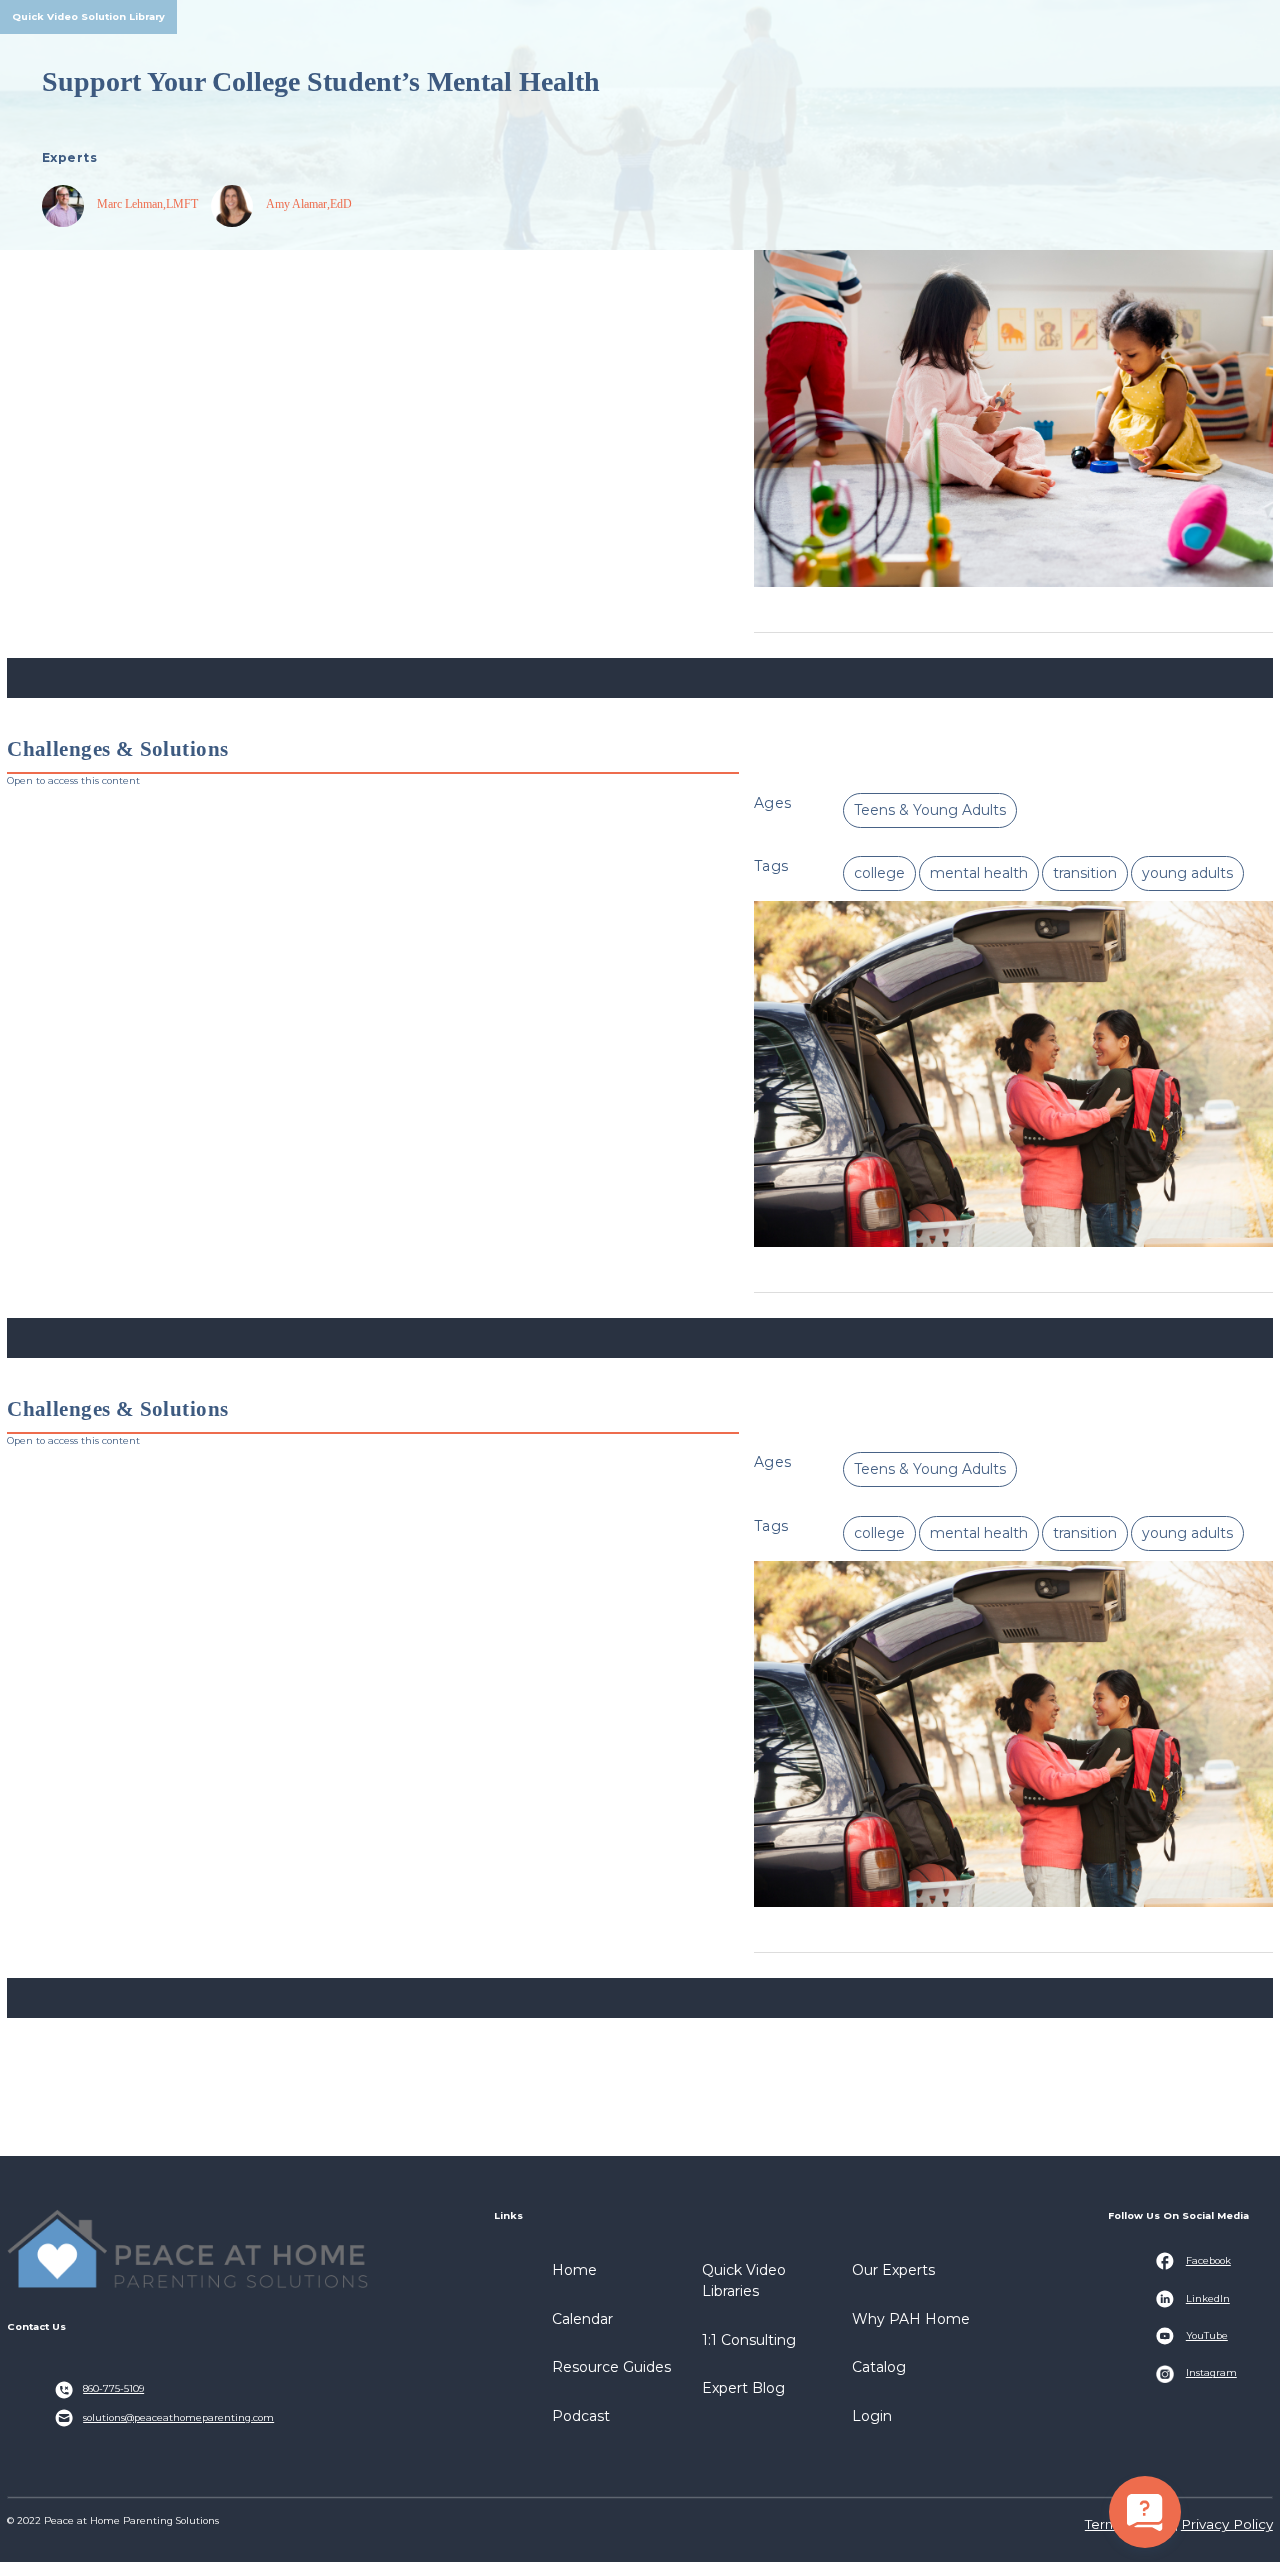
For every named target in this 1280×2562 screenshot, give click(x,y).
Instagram (1211, 2372)
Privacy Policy (1227, 2524)
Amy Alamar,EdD (309, 204)
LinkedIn (1208, 2298)
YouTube (1207, 2335)
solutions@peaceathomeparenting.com (178, 2417)
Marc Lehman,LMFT (147, 204)
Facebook (1208, 2260)
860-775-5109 (113, 2388)
